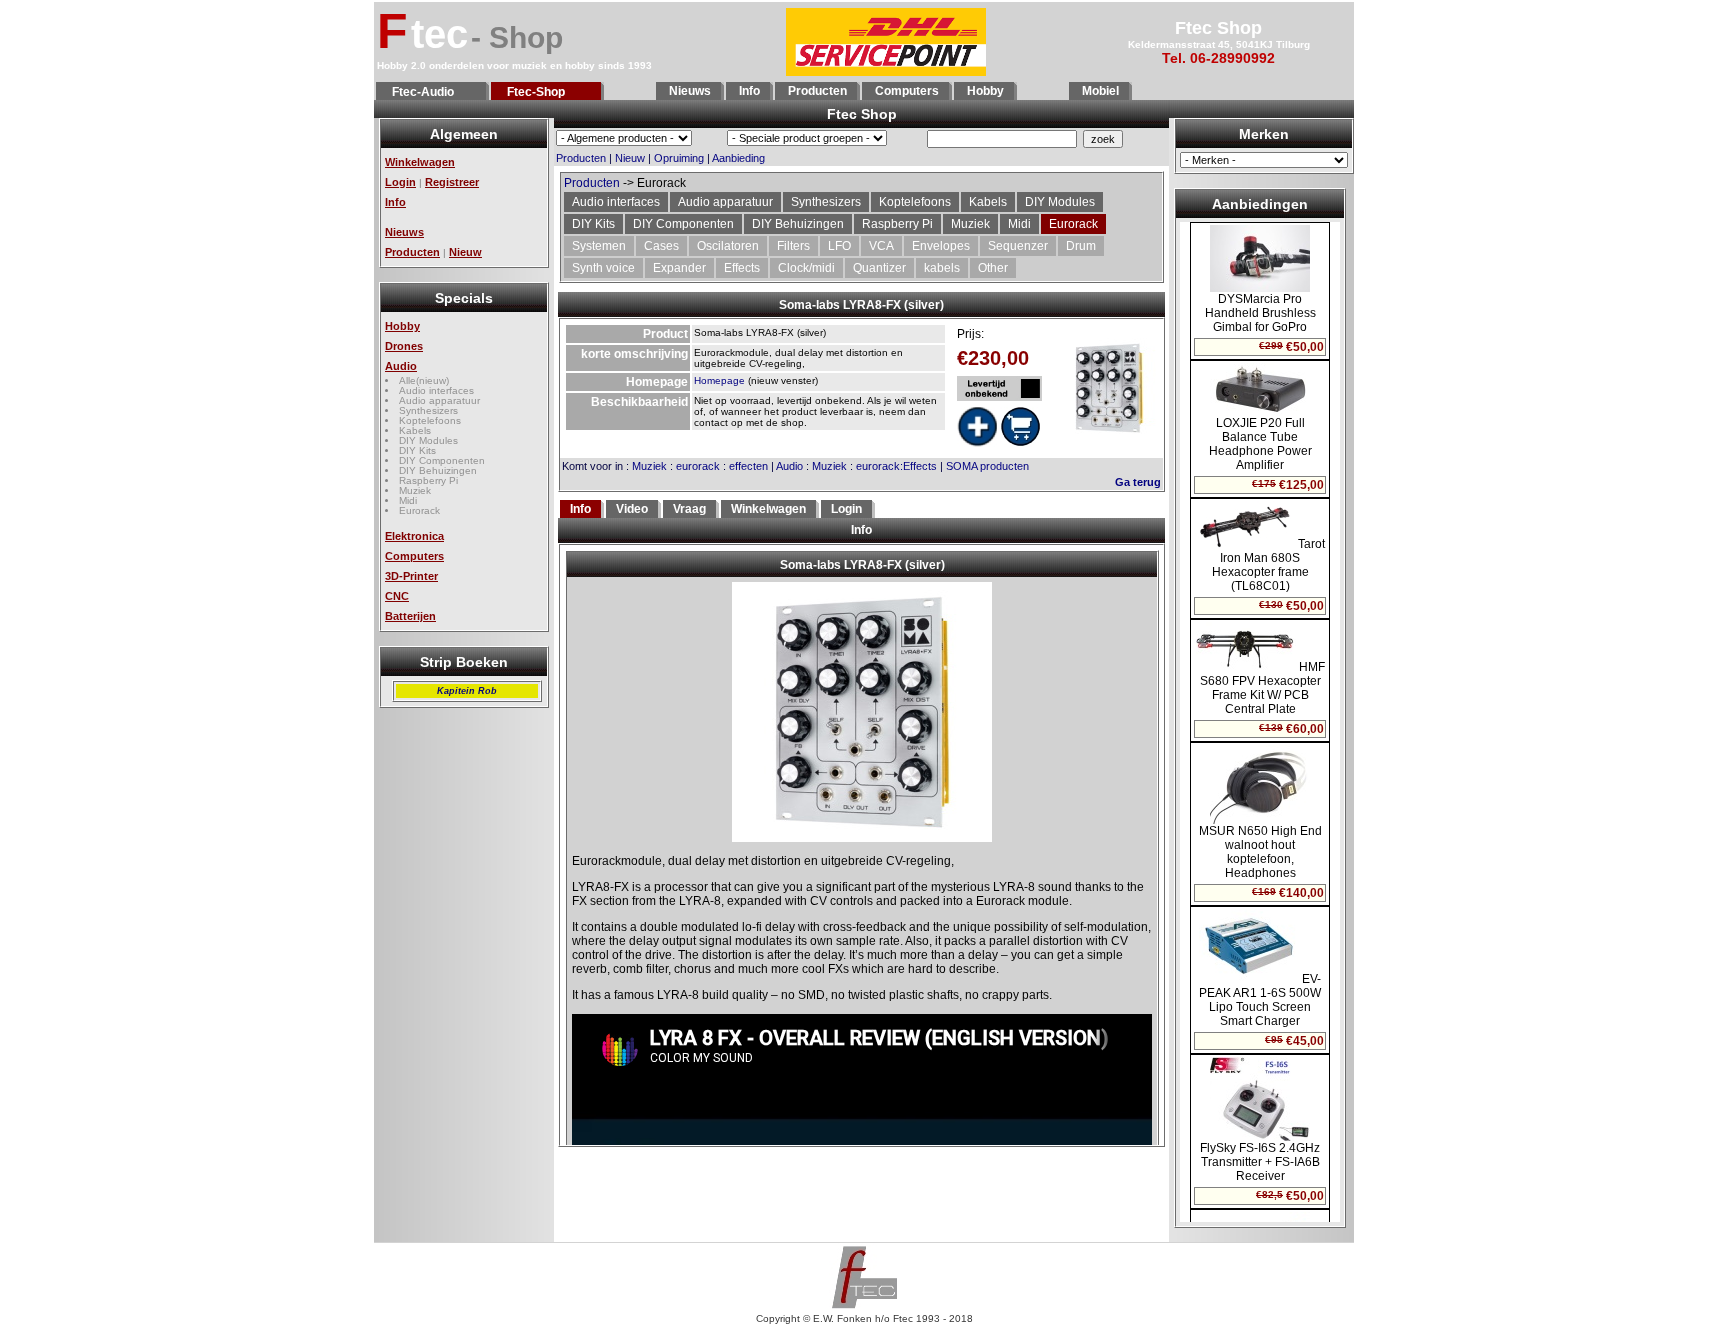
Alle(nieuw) (424, 380)
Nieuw (465, 252)
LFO (839, 246)
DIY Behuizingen (438, 470)
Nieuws (688, 91)
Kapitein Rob (467, 691)
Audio (401, 366)
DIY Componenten (442, 460)
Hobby (984, 91)
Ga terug (1138, 482)
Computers (905, 91)
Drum (1081, 246)
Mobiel (1099, 91)
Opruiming (679, 158)
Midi (408, 500)
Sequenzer (1018, 246)
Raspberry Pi (428, 480)
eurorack (698, 466)
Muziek (415, 490)
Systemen (599, 246)
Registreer (452, 182)
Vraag (689, 509)
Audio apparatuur (439, 400)
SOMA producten (987, 466)
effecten (748, 466)
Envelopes (941, 246)
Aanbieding (738, 158)
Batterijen (410, 616)
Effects (742, 268)
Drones (404, 346)
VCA (881, 246)
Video (632, 509)
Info (748, 91)
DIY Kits (417, 450)
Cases (661, 246)
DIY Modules (428, 440)
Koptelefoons (430, 420)
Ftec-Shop (533, 92)
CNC (397, 596)
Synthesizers (428, 410)
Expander (679, 268)
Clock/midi (806, 268)
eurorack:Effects (896, 466)
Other (993, 268)
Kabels (415, 430)
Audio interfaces (436, 390)
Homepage (719, 380)
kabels (942, 268)
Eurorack (419, 510)
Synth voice (603, 268)
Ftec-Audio (420, 92)
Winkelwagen (420, 162)
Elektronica (414, 536)
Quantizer (879, 268)
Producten (816, 91)
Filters (793, 246)
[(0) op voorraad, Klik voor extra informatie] (999, 388)
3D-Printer (411, 576)
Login (400, 182)
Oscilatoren (728, 246)
